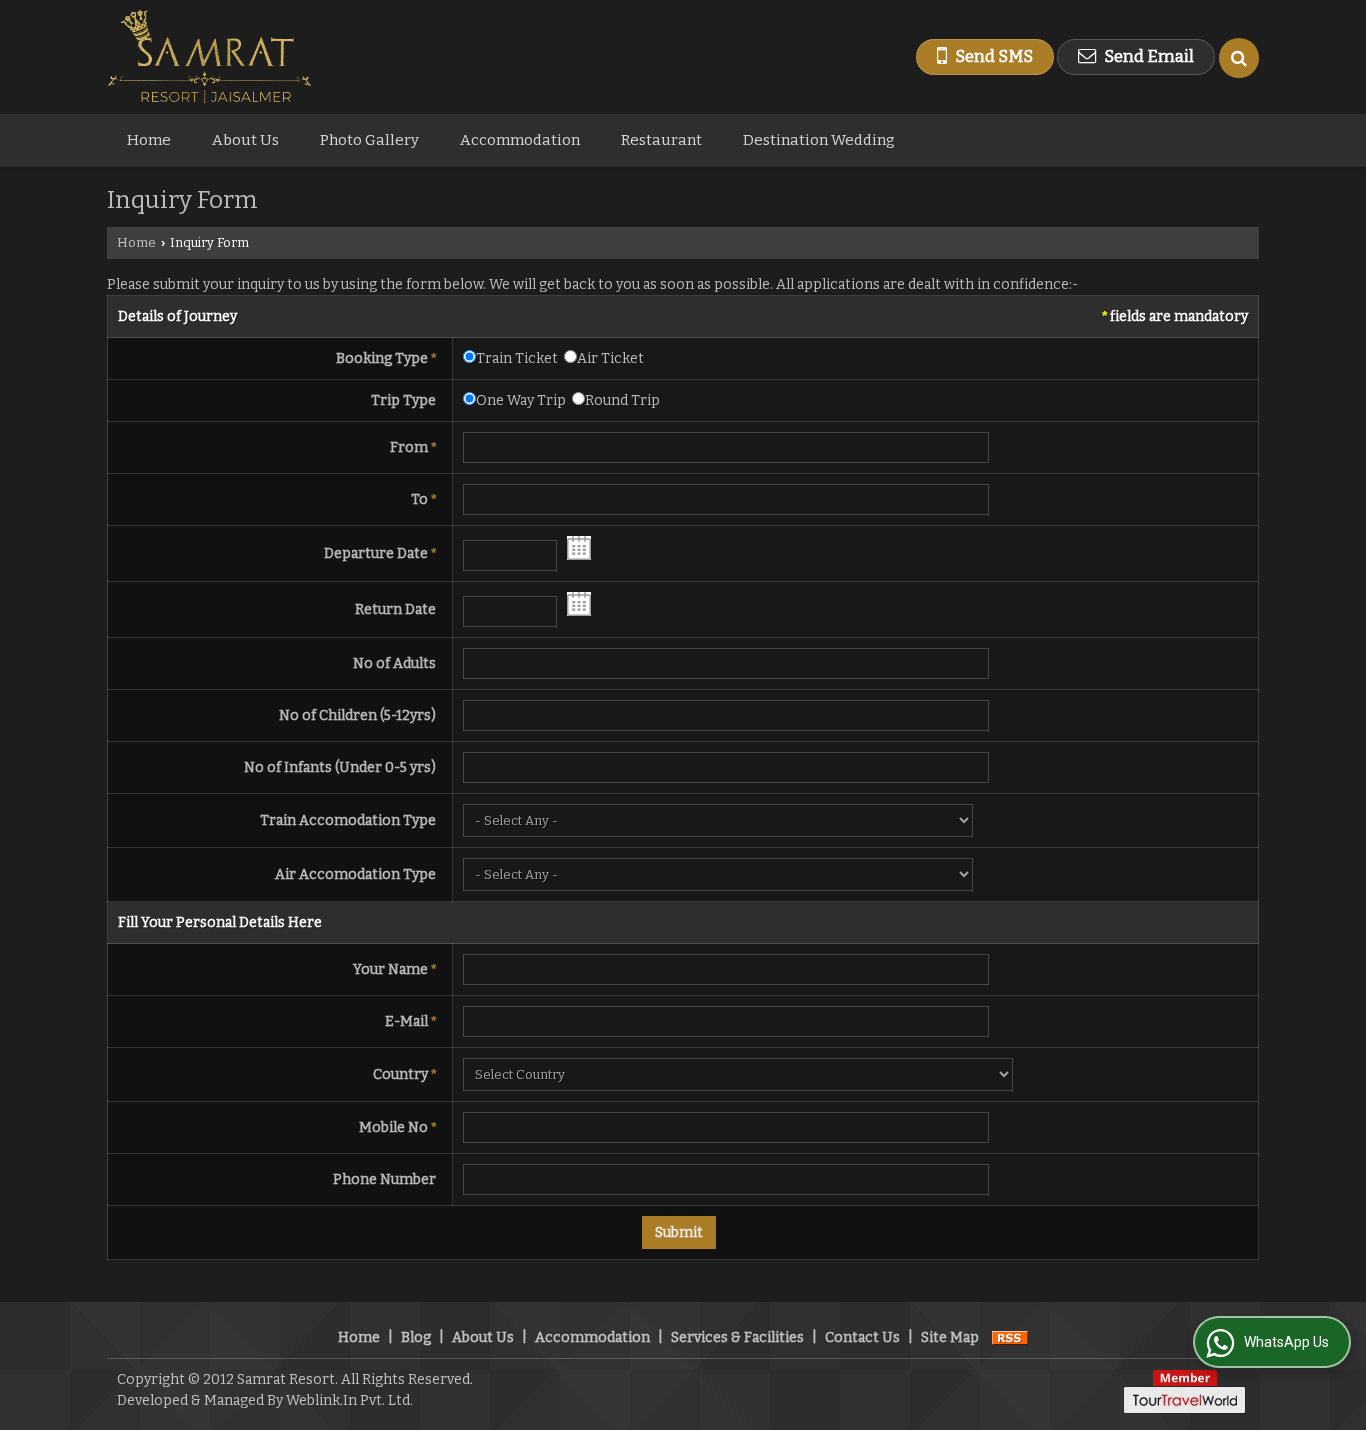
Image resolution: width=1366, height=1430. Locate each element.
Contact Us (862, 1337)
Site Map (950, 1337)
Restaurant (661, 140)
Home (149, 140)
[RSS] (1010, 1337)
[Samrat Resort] (209, 57)
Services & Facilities (737, 1337)
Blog (416, 1337)
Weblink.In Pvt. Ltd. (349, 1400)
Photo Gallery (369, 140)
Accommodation (520, 140)
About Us (245, 140)
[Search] (1239, 58)
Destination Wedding (819, 140)
